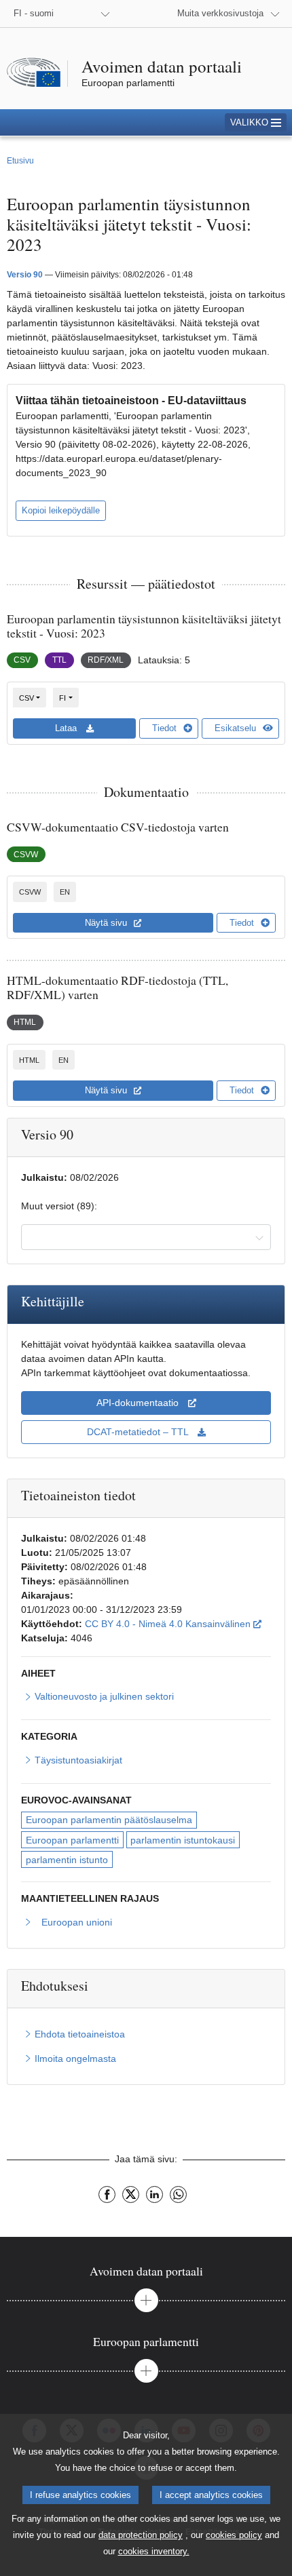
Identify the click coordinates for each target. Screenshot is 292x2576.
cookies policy (234, 2535)
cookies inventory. (154, 2551)
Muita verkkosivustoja (220, 13)
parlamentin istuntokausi (183, 1840)
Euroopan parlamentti (72, 1840)
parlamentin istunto (67, 1860)
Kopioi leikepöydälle (61, 510)
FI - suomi (34, 13)
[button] (256, 122)
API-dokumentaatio (139, 1403)
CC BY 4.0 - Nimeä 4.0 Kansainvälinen (173, 1623)
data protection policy (141, 2535)
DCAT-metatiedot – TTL (139, 1432)
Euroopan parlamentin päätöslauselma (109, 1820)
